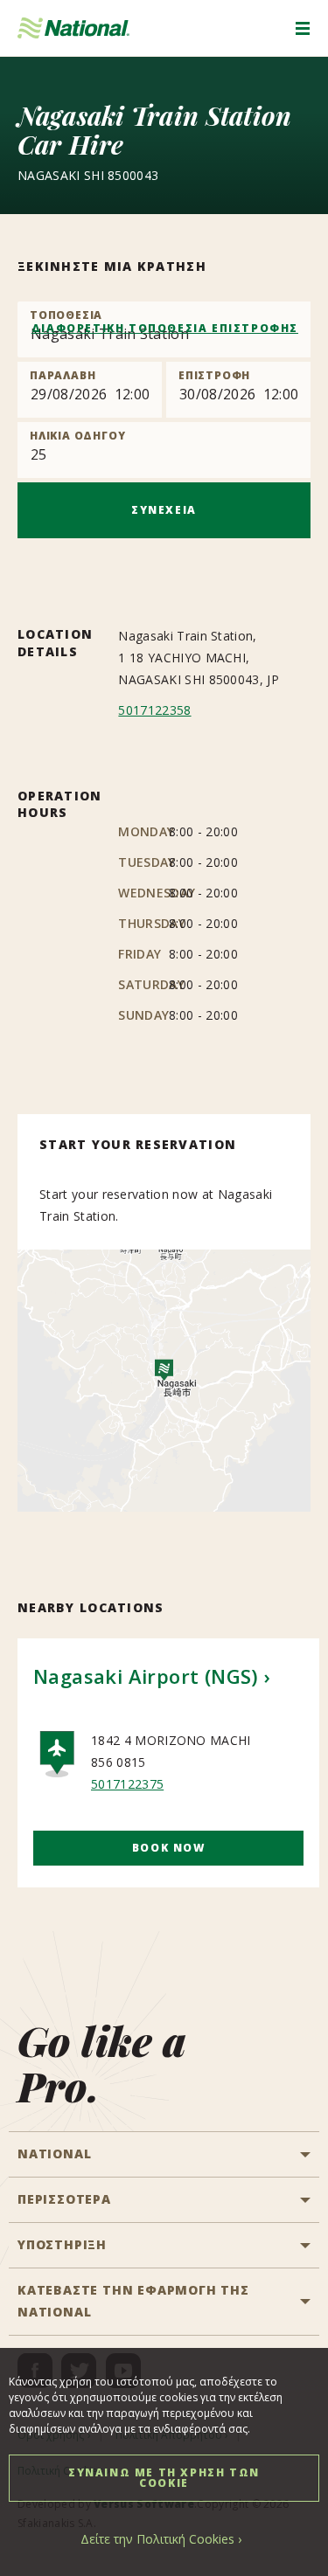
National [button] (54, 2154)
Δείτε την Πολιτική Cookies (157, 2539)
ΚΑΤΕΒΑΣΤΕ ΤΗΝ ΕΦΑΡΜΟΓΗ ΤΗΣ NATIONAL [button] (133, 2301)
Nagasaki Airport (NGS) (146, 1676)
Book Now (169, 1848)
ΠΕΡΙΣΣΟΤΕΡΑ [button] (64, 2199)
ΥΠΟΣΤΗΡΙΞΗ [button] (62, 2244)
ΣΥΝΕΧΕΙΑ (164, 510)
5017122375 (127, 1784)
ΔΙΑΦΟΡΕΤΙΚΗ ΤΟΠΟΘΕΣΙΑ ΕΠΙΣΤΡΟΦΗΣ (165, 328)
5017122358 (154, 710)
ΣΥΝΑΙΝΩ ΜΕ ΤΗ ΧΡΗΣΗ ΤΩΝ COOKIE (164, 2478)
